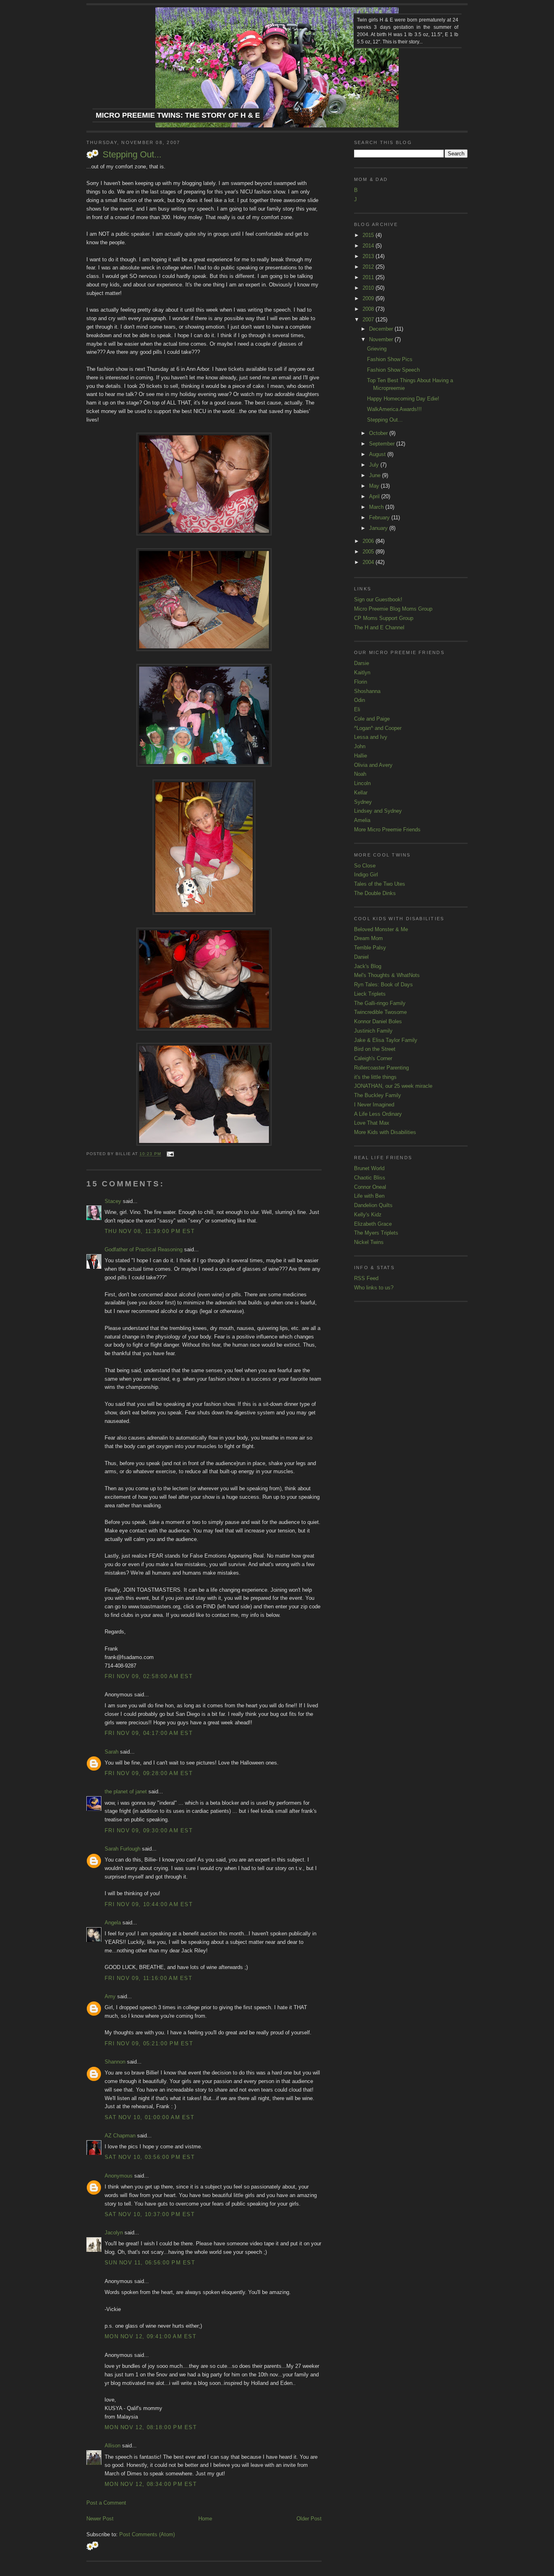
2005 (369, 552)
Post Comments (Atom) (147, 2534)
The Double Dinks (375, 893)
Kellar (361, 793)
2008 (369, 309)
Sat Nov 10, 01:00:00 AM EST (149, 2117)
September (383, 444)
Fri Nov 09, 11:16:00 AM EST (148, 1978)
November (382, 339)
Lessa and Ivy (371, 737)
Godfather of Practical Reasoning (144, 1249)
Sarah (112, 1752)
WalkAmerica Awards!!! (394, 409)
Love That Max (372, 1123)
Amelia (362, 820)
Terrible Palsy (370, 948)
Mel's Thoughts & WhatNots (387, 975)
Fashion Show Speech (393, 370)
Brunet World (369, 1168)
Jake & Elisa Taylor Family (386, 1040)
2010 (369, 288)
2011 (369, 277)
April (375, 496)
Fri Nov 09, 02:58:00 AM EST (149, 1676)
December (382, 329)
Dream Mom (368, 938)
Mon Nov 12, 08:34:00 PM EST (151, 2484)
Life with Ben (369, 1196)
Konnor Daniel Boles (378, 1021)
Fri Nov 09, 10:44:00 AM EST (149, 1904)
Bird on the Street (375, 1049)
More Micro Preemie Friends (387, 830)
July (375, 465)
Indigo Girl (366, 875)
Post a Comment (106, 2503)
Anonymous (119, 2176)
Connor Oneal (370, 1187)
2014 (369, 246)
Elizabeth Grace (373, 1224)
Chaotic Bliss (370, 1178)
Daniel (361, 957)
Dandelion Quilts (373, 1205)
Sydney (363, 802)
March (377, 507)
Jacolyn (114, 2233)
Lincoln (362, 783)
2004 (369, 562)
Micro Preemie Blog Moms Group (393, 609)
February (380, 518)
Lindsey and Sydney (378, 811)
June (376, 475)
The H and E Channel (379, 627)
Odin (360, 700)
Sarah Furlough (122, 1849)
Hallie (361, 756)
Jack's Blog (368, 966)
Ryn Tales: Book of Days (383, 985)
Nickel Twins (369, 1242)
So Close (365, 866)
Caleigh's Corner (373, 1058)
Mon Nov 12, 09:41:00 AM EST (150, 2336)
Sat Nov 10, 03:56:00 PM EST (150, 2157)
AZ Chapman (120, 2136)
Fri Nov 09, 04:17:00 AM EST (149, 1733)
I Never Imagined (374, 1105)
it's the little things (375, 1077)
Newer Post (100, 2519)
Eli (357, 709)
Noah (360, 774)
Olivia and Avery (373, 765)
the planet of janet (126, 1792)
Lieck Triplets (370, 994)
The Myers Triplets (376, 1233)
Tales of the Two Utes (380, 884)
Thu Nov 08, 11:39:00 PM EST (150, 1231)
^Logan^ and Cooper (378, 728)
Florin (361, 682)
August (378, 454)
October (379, 433)
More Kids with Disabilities (385, 1132)
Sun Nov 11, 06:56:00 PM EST (150, 2263)
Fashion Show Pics (390, 359)
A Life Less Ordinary (378, 1114)
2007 (369, 320)
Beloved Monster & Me (381, 929)
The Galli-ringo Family (380, 1003)
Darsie (362, 663)
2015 (369, 235)
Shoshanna (367, 691)
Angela (113, 1923)
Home (205, 2519)
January (379, 528)
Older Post (309, 2519)
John (360, 746)
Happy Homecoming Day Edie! (403, 399)
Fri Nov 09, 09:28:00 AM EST (149, 1773)
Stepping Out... (132, 154)
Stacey (113, 1201)
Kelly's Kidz (368, 1215)
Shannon (115, 2062)
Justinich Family (373, 1031)
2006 (369, 541)
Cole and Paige (372, 719)
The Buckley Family (378, 1095)
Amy (110, 1996)
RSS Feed (366, 1278)
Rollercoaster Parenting (381, 1068)
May (375, 486)
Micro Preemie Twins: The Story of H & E (178, 115)
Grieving (377, 349)
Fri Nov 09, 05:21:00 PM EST (149, 2043)
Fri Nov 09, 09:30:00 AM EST (149, 1830)
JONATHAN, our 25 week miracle (393, 1086)
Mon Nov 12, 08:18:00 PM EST (151, 2427)
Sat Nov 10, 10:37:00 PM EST (150, 2214)
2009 (369, 298)
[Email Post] (169, 1154)
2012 (369, 267)
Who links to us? (374, 1288)
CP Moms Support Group (384, 618)
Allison (113, 2446)
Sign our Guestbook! (378, 599)
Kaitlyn (362, 673)
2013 (369, 256)
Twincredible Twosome (380, 1012)
